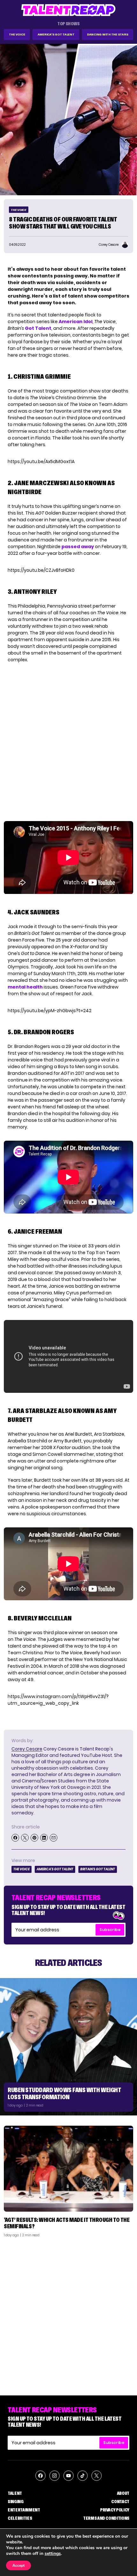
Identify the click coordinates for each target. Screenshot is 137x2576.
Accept (18, 2565)
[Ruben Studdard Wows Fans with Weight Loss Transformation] (68, 2047)
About (123, 2493)
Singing (16, 2502)
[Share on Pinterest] (34, 1838)
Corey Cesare (27, 1749)
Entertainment (24, 2510)
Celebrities (20, 2518)
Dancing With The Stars (108, 34)
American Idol (76, 322)
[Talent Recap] (68, 10)
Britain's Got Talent (98, 1869)
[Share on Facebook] (15, 1838)
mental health (25, 987)
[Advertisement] (68, 2314)
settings (53, 2554)
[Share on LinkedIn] (44, 1838)
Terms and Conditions (106, 2518)
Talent (15, 2493)
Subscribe (110, 1930)
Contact (120, 2502)
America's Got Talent (56, 34)
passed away (78, 547)
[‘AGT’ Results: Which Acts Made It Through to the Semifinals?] (68, 2169)
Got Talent (38, 328)
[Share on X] (25, 1838)
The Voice (17, 34)
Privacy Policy (115, 2510)
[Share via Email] (54, 1838)
